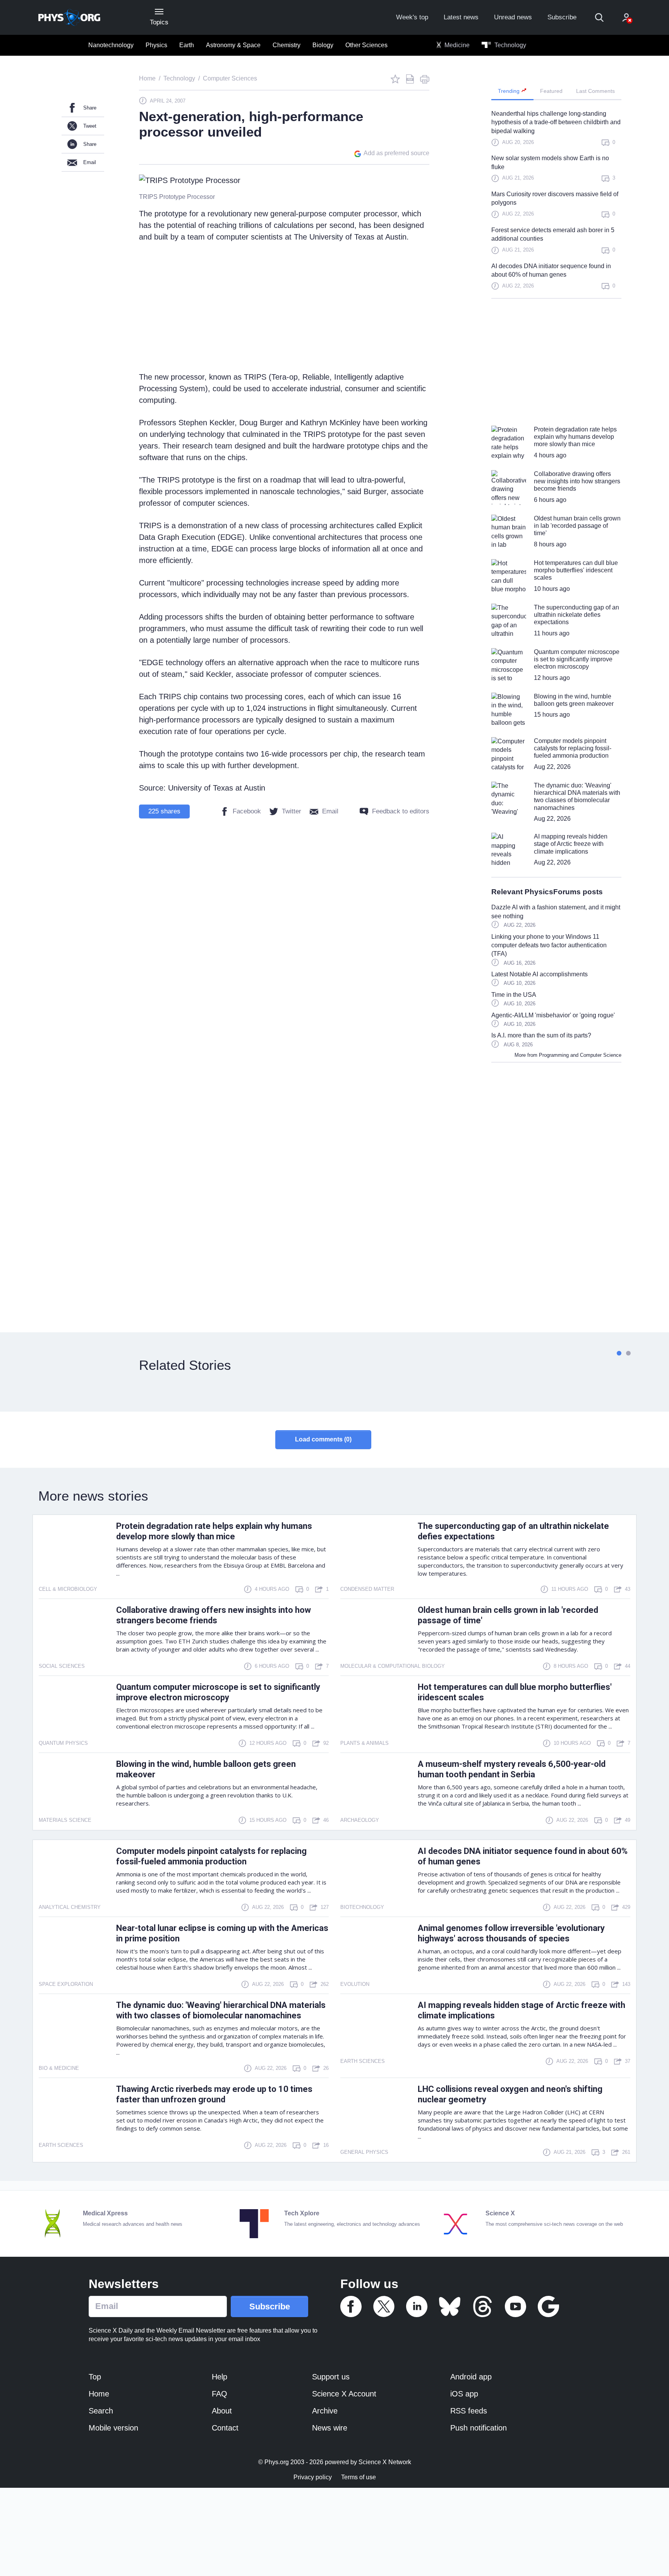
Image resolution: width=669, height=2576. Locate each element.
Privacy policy (313, 2477)
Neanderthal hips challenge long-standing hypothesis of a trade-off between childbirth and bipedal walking (556, 122)
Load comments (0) (323, 1439)
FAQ (220, 2394)
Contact (225, 2428)
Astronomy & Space (233, 45)
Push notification (479, 2428)
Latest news (461, 17)
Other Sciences (366, 45)
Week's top (412, 17)
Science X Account (344, 2394)
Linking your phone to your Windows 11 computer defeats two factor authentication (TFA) (549, 945)
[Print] (425, 79)
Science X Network (385, 2462)
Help (220, 2377)
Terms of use (359, 2477)
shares (164, 811)
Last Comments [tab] (595, 91)
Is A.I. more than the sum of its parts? (541, 1035)
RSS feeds (469, 2411)
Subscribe (562, 17)
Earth (187, 45)
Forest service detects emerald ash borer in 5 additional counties (553, 234)
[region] (556, 204)
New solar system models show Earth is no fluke (550, 162)
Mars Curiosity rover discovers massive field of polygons (555, 198)
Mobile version (113, 2428)
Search (101, 2411)
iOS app (464, 2394)
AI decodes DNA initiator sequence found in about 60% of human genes (551, 270)
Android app (471, 2377)
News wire (330, 2428)
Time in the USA (514, 995)
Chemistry (286, 45)
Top (95, 2377)
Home (99, 2394)
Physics (156, 45)
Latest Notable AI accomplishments (539, 974)
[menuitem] (111, 45)
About (222, 2411)
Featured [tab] (551, 91)
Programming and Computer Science (580, 1055)
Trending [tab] (509, 91)
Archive (325, 2411)
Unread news (513, 17)
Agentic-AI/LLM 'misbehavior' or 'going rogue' (553, 1015)
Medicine (456, 45)
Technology (509, 45)
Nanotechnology (111, 45)
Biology (323, 45)
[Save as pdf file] (410, 79)
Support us (331, 2377)
